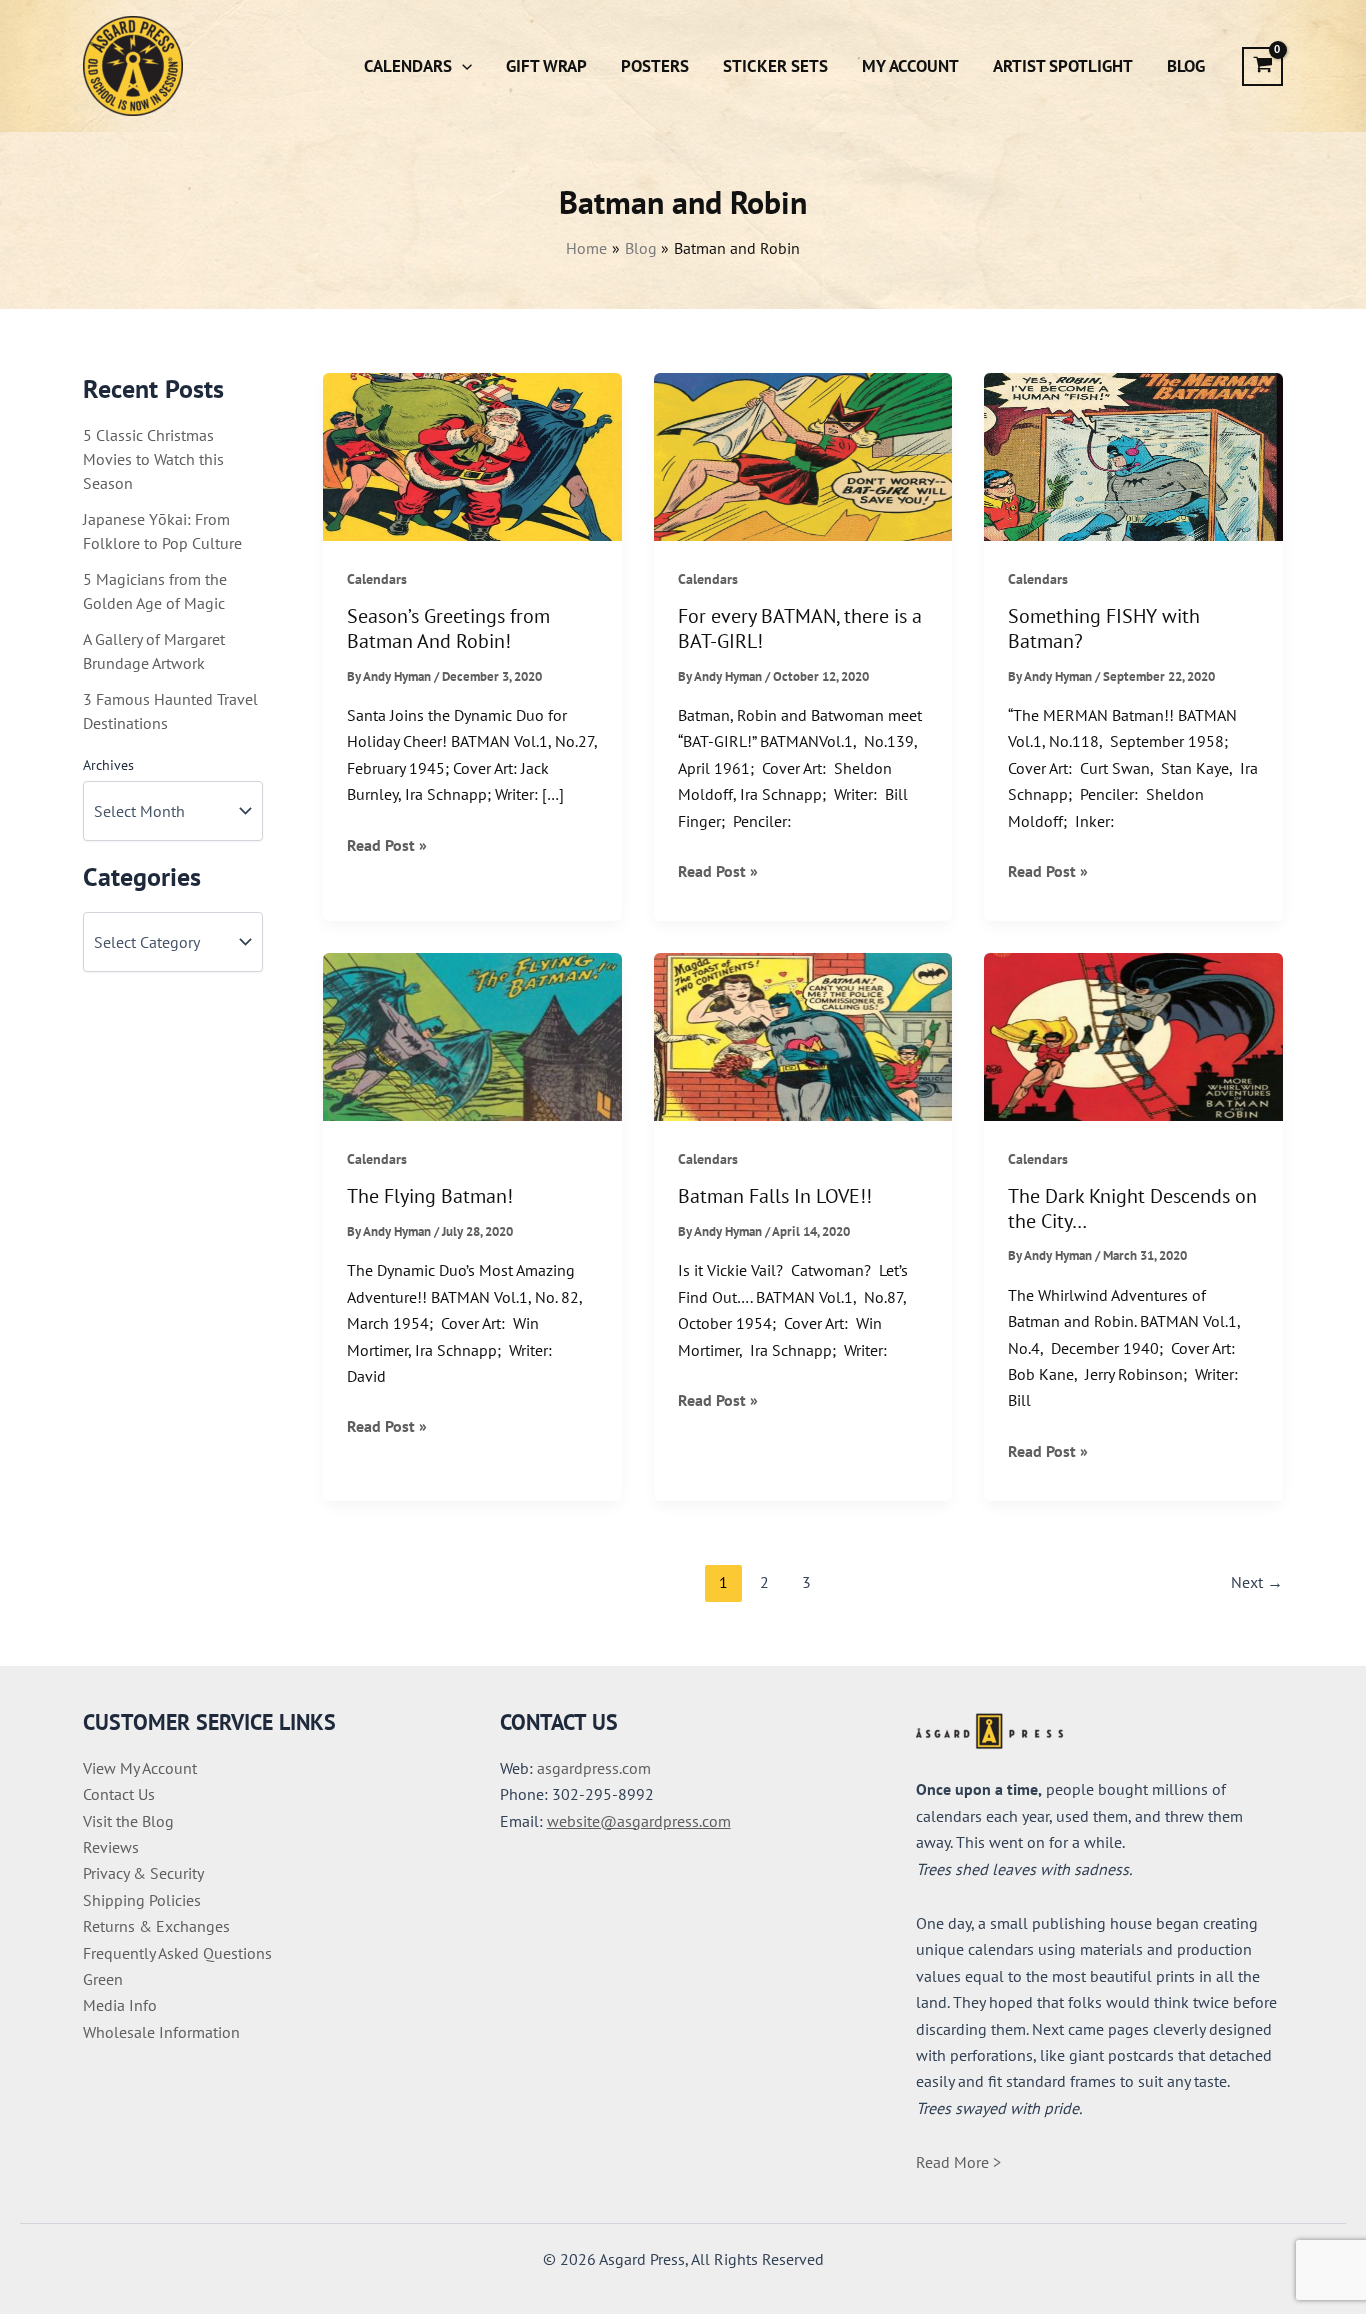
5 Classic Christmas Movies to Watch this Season (153, 459)
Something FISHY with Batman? (1104, 628)
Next (1257, 1582)
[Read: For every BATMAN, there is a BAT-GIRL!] (803, 455)
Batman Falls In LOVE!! (775, 1196)
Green (103, 1979)
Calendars (377, 579)
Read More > (958, 2162)
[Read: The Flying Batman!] (472, 1035)
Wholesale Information (161, 2032)
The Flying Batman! (430, 1196)
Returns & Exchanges (156, 1926)
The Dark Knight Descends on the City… (1132, 1208)
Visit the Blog (128, 1821)
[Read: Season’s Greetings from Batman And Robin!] (472, 455)
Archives (108, 765)
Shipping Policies (142, 1900)
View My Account (140, 1768)
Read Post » (387, 846)
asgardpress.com (594, 1768)
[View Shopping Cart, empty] (1262, 66)
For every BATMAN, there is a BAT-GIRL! (800, 628)
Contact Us (119, 1794)
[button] (462, 66)
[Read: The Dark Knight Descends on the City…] (1133, 1035)
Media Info (120, 2005)
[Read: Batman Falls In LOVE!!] (803, 1035)
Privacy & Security (143, 1873)
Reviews (111, 1847)
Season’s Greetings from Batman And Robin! (448, 628)
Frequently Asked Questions (177, 1953)
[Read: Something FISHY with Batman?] (1133, 455)
